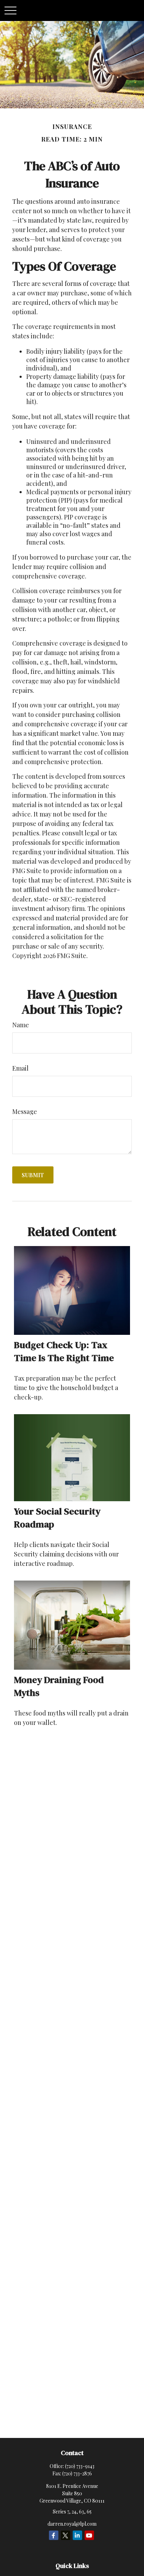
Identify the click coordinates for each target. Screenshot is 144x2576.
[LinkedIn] (77, 2535)
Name (21, 1025)
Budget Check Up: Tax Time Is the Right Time (64, 1351)
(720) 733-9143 (80, 2466)
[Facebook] (54, 2535)
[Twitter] (66, 2535)
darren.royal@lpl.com (72, 2524)
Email (20, 1068)
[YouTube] (89, 2535)
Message (25, 1111)
